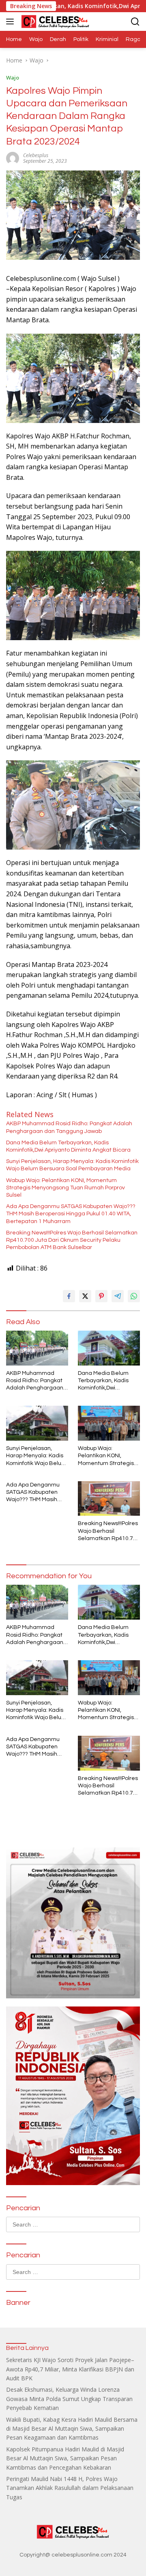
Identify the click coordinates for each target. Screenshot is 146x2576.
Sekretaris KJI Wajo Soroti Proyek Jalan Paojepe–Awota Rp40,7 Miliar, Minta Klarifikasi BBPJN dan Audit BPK (70, 2369)
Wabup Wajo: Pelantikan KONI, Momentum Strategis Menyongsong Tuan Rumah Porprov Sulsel (65, 1188)
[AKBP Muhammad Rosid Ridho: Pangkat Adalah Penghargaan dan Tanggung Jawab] (37, 1348)
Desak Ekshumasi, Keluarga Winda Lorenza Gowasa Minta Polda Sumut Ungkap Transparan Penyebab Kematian (69, 2399)
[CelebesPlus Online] (54, 22)
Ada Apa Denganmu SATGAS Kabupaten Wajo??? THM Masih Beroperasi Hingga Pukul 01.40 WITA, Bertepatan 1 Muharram (71, 1214)
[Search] (135, 22)
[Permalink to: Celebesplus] (13, 157)
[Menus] (12, 22)
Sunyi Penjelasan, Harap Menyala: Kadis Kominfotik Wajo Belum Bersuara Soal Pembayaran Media (72, 1165)
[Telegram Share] (118, 1296)
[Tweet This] (85, 1296)
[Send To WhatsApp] (134, 1296)
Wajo (13, 78)
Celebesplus (36, 155)
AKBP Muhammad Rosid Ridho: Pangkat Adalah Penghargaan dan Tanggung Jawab (69, 1127)
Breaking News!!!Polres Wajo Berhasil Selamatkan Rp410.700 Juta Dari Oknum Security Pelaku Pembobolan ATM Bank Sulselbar (72, 1240)
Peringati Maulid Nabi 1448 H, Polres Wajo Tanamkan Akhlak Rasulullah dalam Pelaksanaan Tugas (70, 2488)
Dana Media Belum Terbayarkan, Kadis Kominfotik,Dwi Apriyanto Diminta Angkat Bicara (68, 1146)
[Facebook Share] (69, 1296)
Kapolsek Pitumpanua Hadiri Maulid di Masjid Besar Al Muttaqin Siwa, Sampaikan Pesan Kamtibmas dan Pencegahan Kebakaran (65, 2458)
